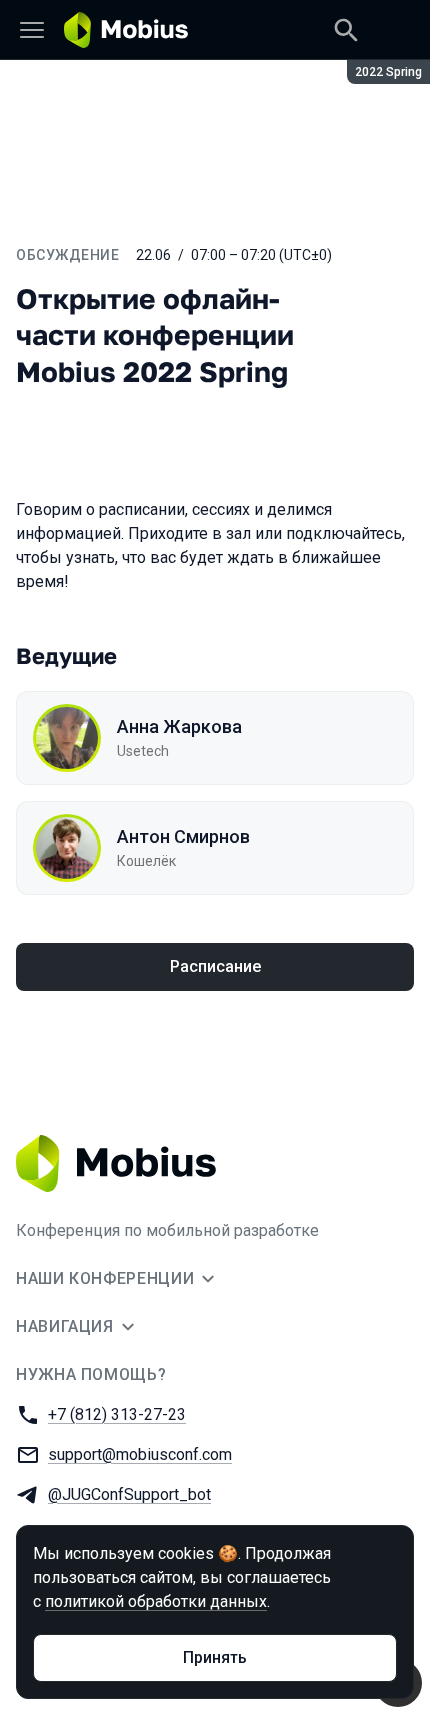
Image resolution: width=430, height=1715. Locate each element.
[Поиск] (346, 30)
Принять (215, 1657)
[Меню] (32, 30)
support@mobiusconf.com (140, 1454)
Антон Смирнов (183, 836)
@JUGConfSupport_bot (129, 1494)
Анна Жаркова (179, 726)
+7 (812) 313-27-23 (117, 1414)
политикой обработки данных (156, 1601)
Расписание (215, 966)
